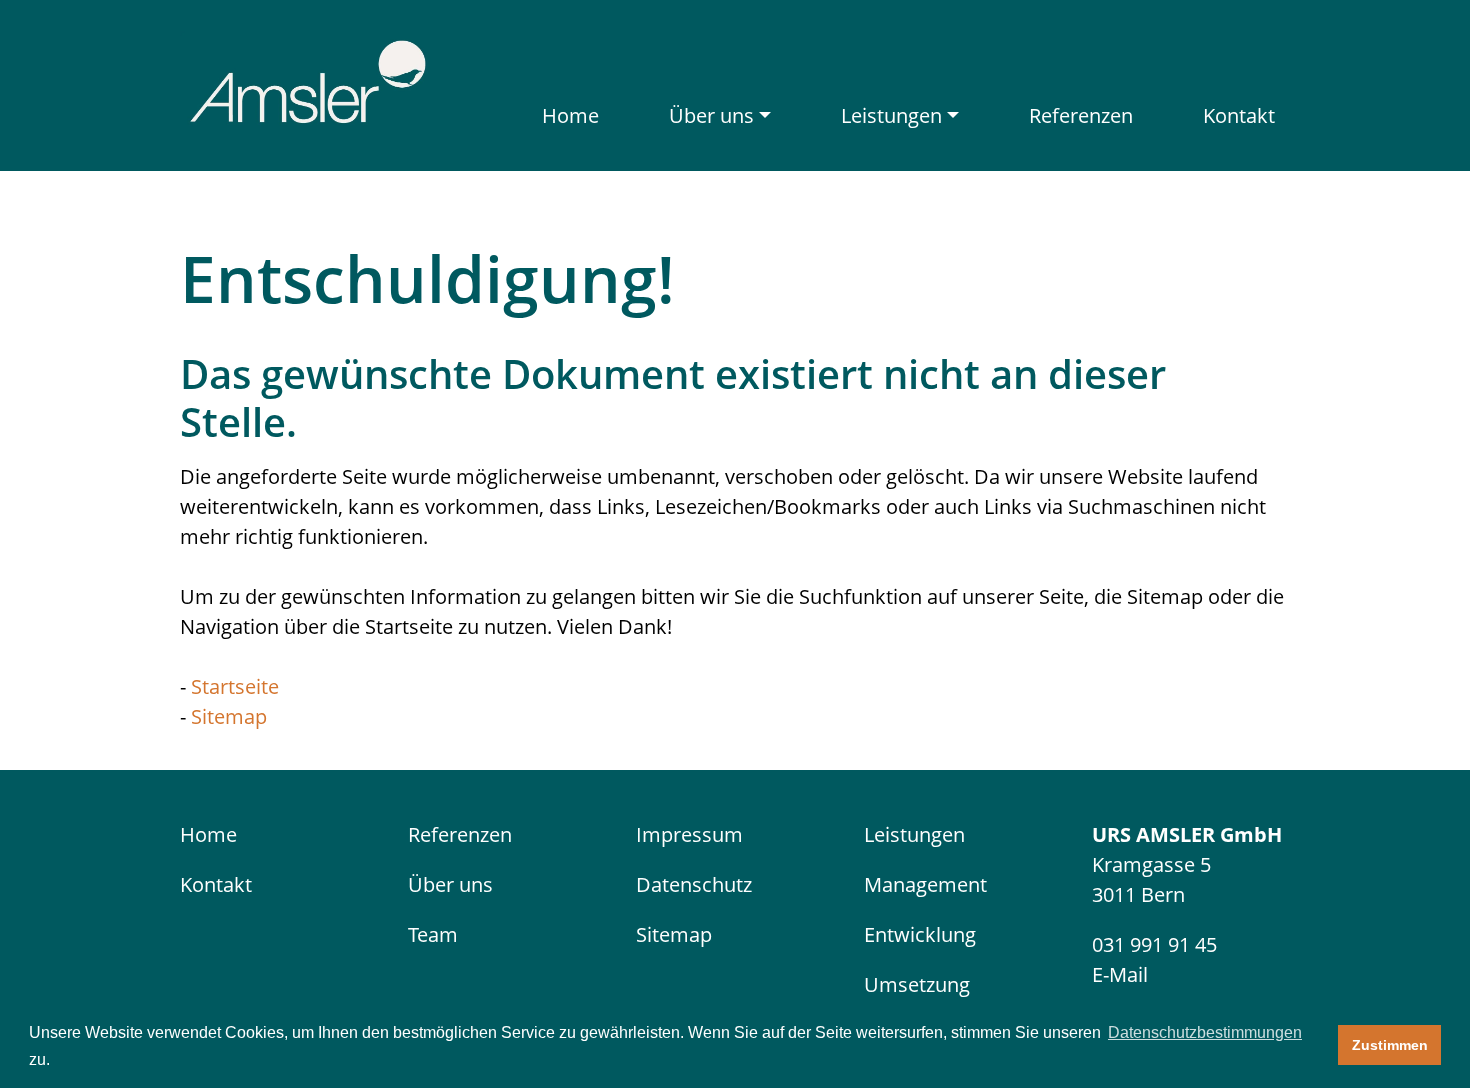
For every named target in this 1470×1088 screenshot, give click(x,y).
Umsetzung (917, 984)
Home (570, 115)
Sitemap (229, 716)
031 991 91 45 (1154, 944)
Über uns (711, 115)
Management (925, 884)
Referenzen (1081, 115)
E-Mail (1120, 974)
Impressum (689, 834)
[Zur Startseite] (307, 78)
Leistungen (891, 115)
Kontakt (1239, 115)
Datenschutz (694, 884)
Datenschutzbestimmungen (1205, 1032)
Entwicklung (920, 934)
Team (433, 934)
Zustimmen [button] (1390, 1045)
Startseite (235, 686)
